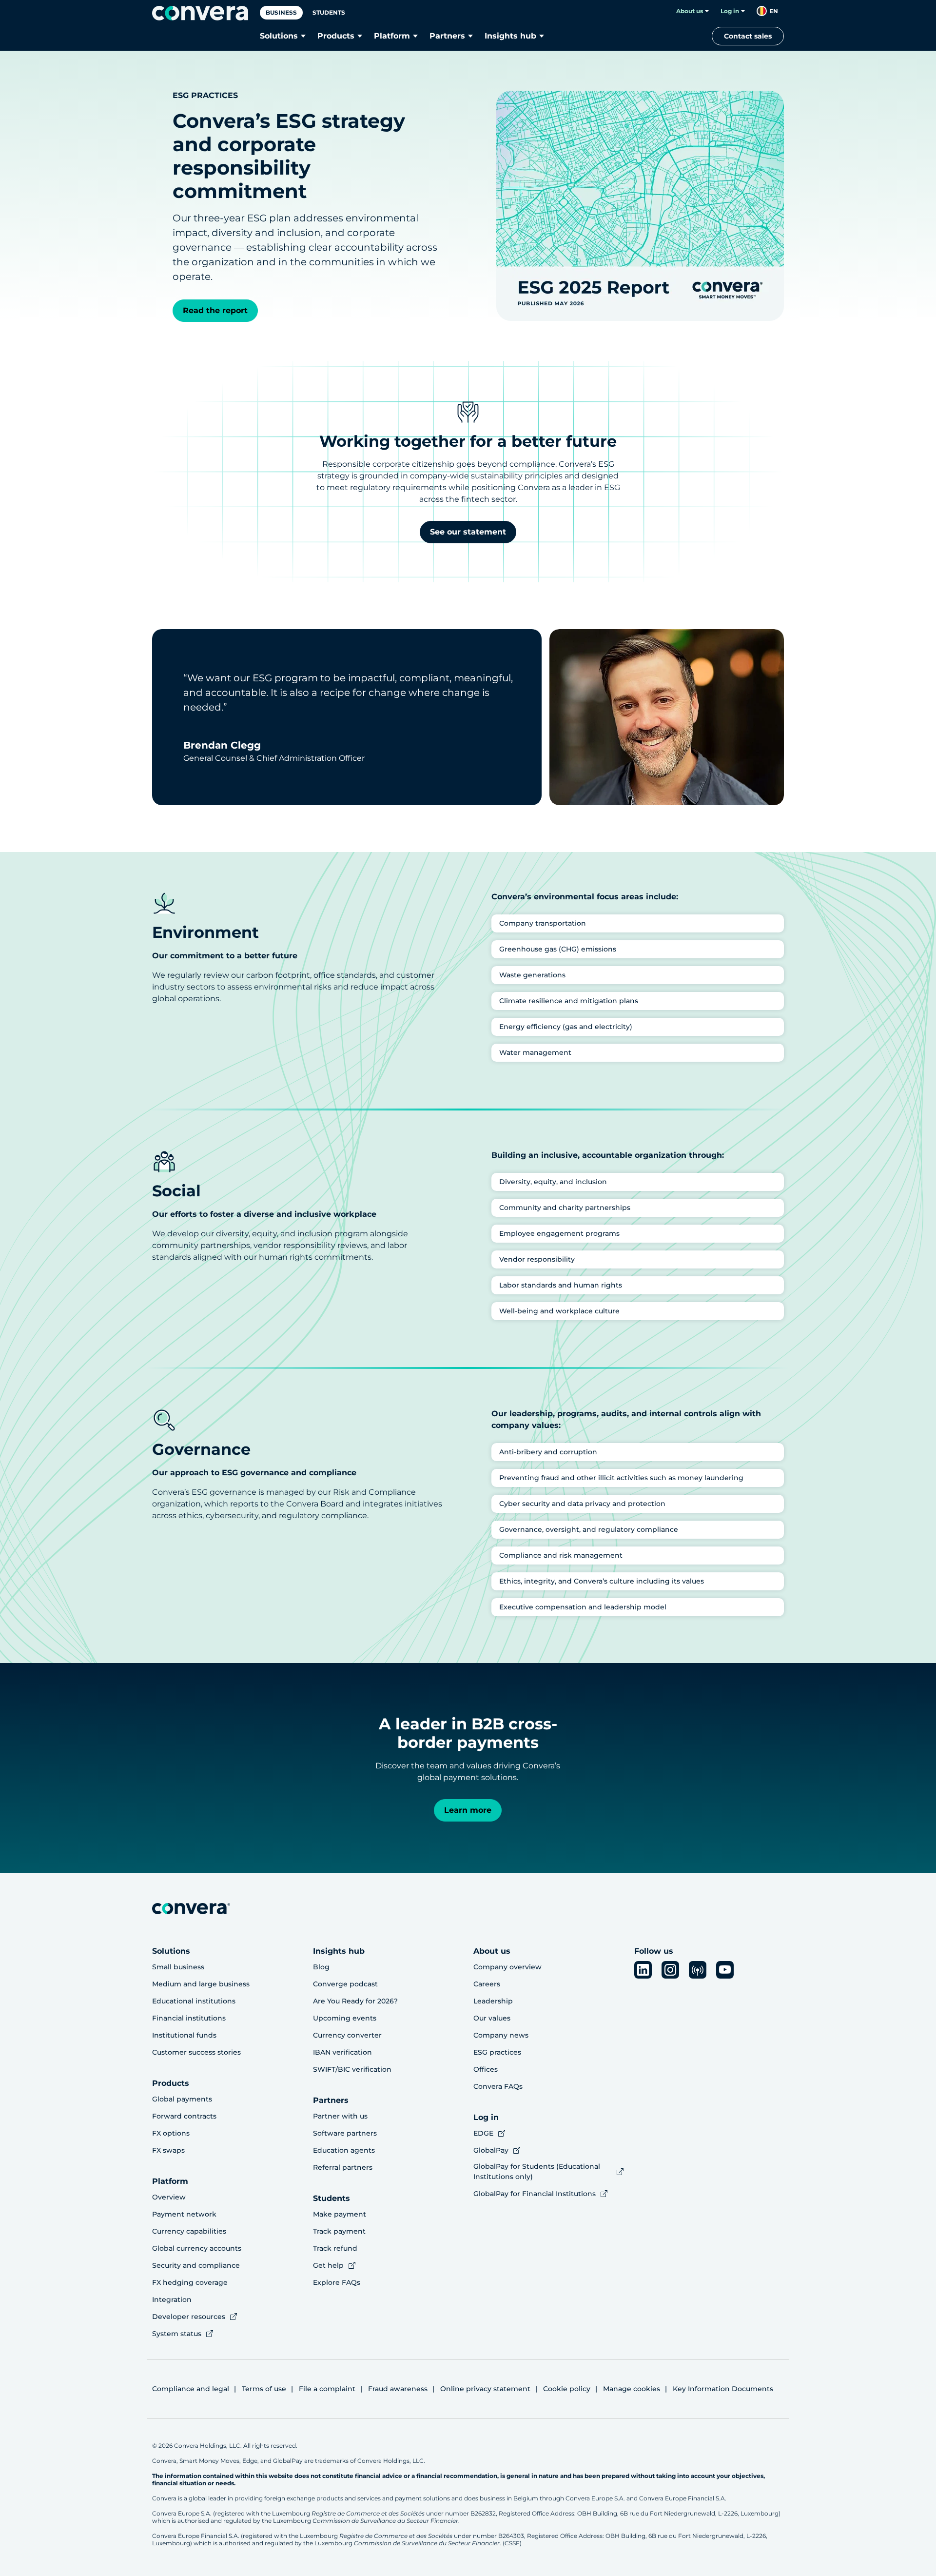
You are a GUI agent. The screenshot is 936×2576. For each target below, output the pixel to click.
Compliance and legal (191, 2389)
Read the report (215, 310)
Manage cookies (632, 2389)
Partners (447, 36)
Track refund (335, 2248)
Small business (178, 1967)
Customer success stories (196, 2052)
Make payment (340, 2214)
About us (690, 11)
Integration (172, 2299)
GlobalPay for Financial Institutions (535, 2194)
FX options (171, 2133)
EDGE (483, 2133)
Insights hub (510, 36)
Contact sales (748, 36)
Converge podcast (345, 1984)
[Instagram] (670, 1970)
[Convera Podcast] (698, 1970)
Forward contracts (184, 2116)
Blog (321, 1967)
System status (177, 2334)
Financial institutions (189, 2018)
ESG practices (497, 2052)
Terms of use (264, 2389)
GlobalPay (491, 2150)
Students (329, 12)
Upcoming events (345, 2018)
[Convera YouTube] (725, 1970)
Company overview (507, 1967)
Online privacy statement (485, 2389)
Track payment (339, 2231)
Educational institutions (194, 2001)
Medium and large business (201, 1984)
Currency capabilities (189, 2231)
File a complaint (327, 2389)
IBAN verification (342, 2052)
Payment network (184, 2214)
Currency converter (347, 2035)
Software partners (345, 2133)
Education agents (344, 2150)
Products (336, 36)
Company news (501, 2035)
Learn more (468, 1810)
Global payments (182, 2099)
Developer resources (189, 2317)
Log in (730, 11)
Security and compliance (196, 2265)
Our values (492, 2018)
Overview (169, 2197)
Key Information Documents (723, 2389)
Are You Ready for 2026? (355, 2001)
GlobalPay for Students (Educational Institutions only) (537, 2171)
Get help (328, 2265)
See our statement (468, 532)
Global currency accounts (197, 2248)
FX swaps (168, 2150)
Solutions (279, 36)
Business (281, 12)
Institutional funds (184, 2035)
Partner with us (340, 2116)
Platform (392, 36)
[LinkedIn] (643, 1970)
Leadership (493, 2001)
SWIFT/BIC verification (352, 2069)
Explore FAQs (337, 2282)
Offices (486, 2069)
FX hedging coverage (190, 2282)
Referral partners (343, 2167)
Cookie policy (567, 2389)
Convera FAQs (498, 2086)
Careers (487, 1984)
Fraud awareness (398, 2389)
